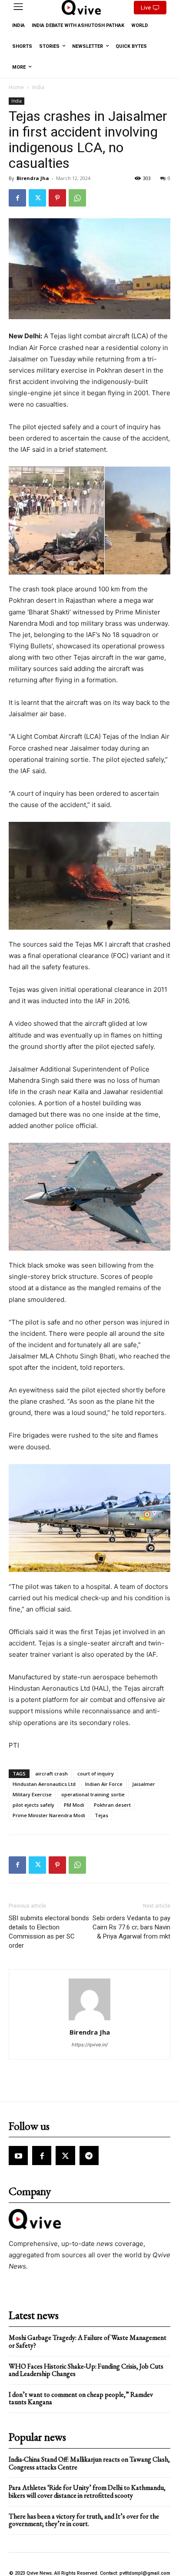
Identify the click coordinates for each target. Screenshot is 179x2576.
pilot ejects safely (33, 1805)
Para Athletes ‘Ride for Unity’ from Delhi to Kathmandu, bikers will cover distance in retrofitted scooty (87, 2491)
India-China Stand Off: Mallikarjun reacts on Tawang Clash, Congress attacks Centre (89, 2463)
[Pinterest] (57, 198)
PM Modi (74, 1805)
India (38, 87)
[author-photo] (89, 2020)
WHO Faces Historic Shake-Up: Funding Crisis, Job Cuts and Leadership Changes (86, 2370)
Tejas (101, 1815)
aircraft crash (51, 1774)
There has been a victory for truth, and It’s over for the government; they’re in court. (84, 2520)
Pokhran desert (112, 1805)
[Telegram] (89, 2156)
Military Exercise (32, 1794)
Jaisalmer (144, 1784)
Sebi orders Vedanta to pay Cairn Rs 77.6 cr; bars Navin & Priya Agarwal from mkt (131, 1927)
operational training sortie (93, 1794)
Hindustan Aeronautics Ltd (44, 1784)
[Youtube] (18, 2156)
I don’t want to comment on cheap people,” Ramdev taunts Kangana (81, 2398)
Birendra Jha (33, 178)
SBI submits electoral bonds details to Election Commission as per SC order (49, 1932)
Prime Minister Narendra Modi (49, 1815)
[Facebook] (17, 198)
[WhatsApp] (77, 198)
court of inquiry (96, 1774)
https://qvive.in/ (90, 2045)
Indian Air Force (104, 1784)
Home (16, 87)
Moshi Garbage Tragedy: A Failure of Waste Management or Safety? (88, 2341)
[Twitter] (37, 198)
